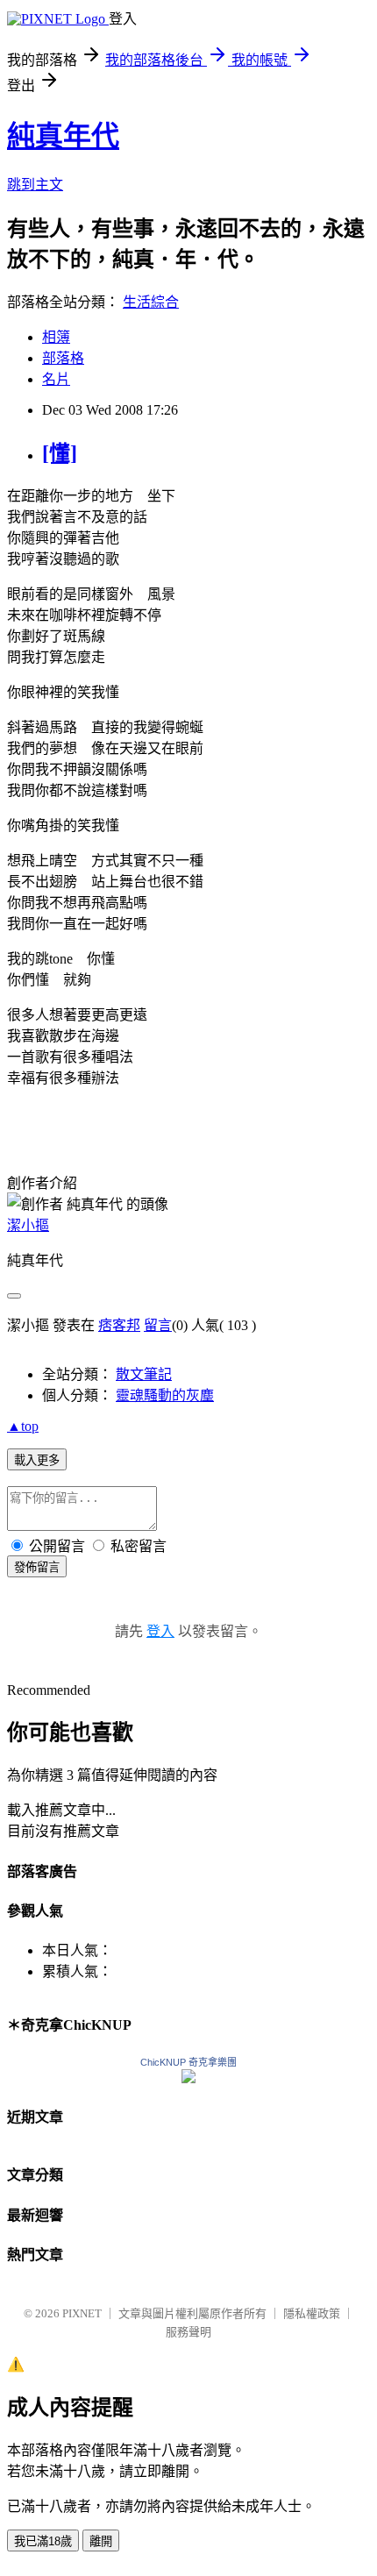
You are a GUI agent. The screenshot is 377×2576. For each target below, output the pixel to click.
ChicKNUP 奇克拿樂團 (188, 2062)
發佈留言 (37, 1567)
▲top (23, 1426)
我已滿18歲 (43, 2541)
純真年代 (63, 136)
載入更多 (37, 1460)
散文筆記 (144, 1374)
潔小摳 (28, 1225)
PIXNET (82, 2313)
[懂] (60, 453)
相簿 (56, 337)
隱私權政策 (312, 2313)
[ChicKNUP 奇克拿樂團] (188, 2078)
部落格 (63, 358)
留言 (158, 1325)
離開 (101, 2541)
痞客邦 (119, 1325)
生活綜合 (151, 302)
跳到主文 (35, 185)
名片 (56, 379)
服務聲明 (188, 2332)
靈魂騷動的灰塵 (165, 1395)
